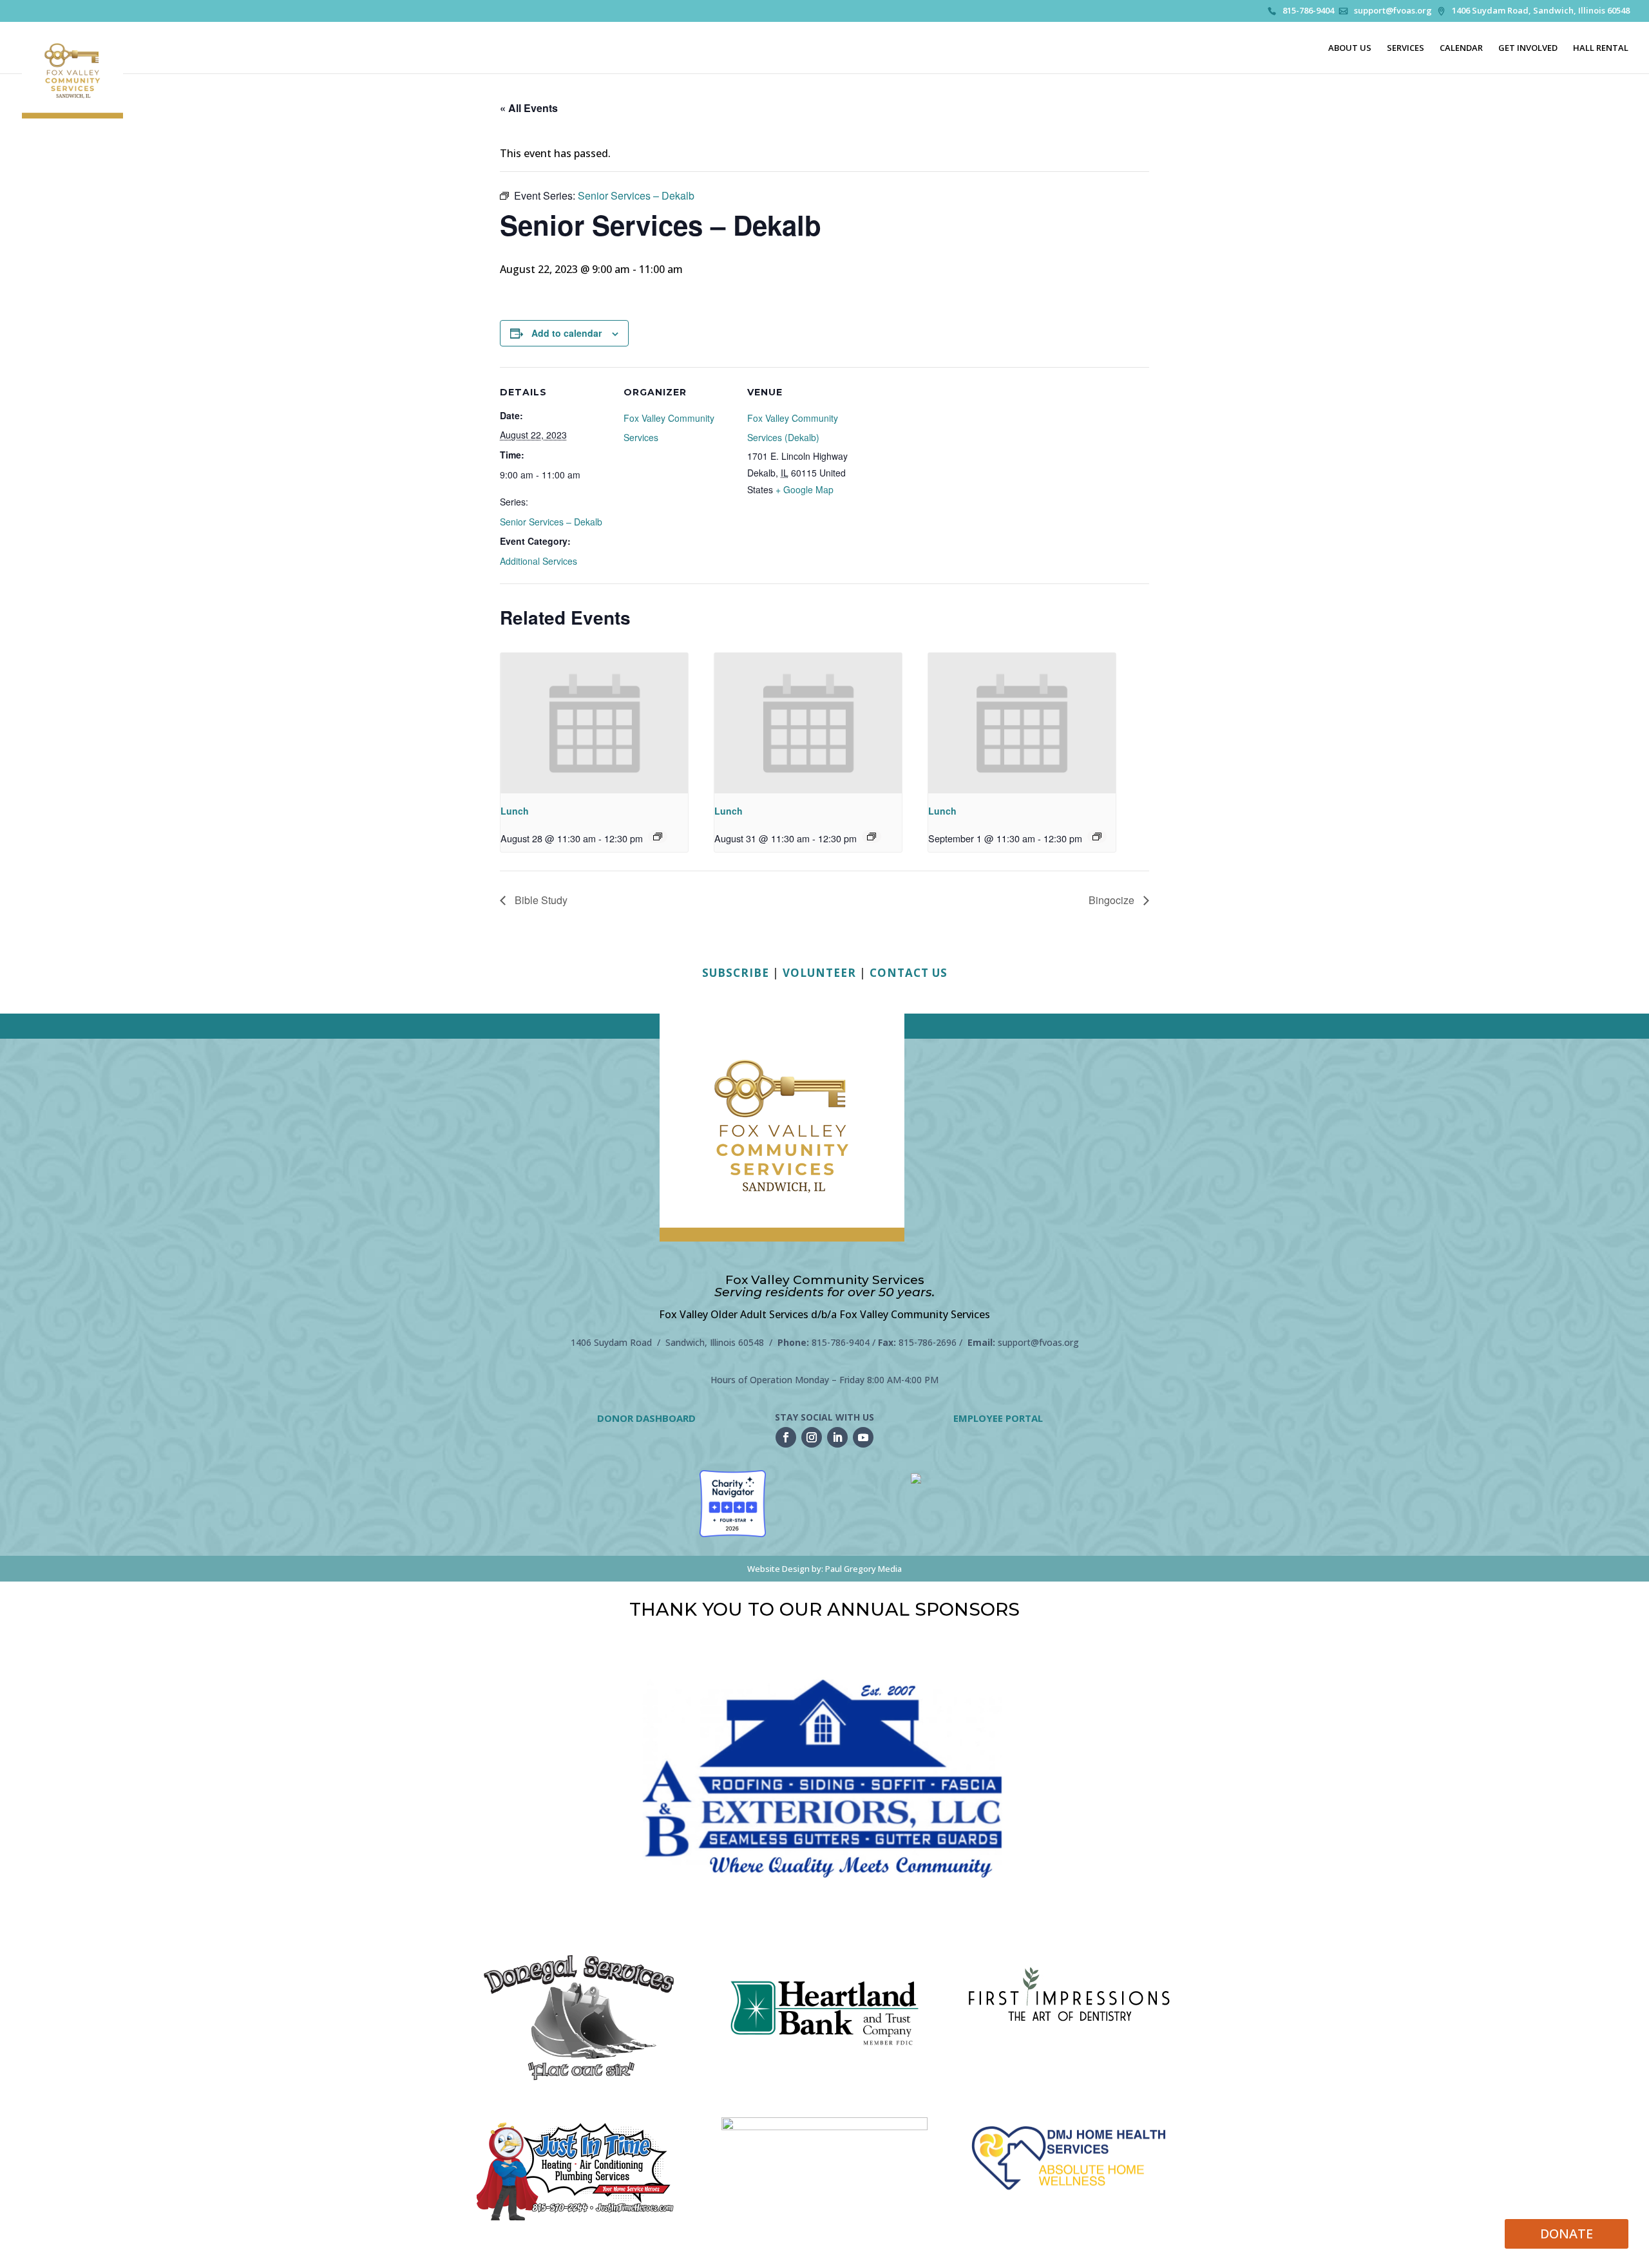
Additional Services (539, 561)
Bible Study (540, 900)
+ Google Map (805, 489)
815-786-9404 (1308, 11)
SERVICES (1406, 48)
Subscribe (736, 973)
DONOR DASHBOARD (646, 1418)
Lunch (515, 811)
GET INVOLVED (1528, 48)
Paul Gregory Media (863, 1569)
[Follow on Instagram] (812, 1437)
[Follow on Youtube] (863, 1437)
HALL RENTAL (1601, 48)
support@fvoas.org (1393, 11)
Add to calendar (567, 333)
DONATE (1567, 2234)
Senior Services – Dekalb (551, 522)
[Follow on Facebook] (786, 1437)
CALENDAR (1461, 48)
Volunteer (819, 973)
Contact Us (909, 973)
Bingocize (1113, 900)
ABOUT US (1350, 48)
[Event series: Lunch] (658, 836)
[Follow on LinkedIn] (837, 1437)
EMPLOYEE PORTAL (998, 1418)
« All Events (529, 108)
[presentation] (594, 723)
